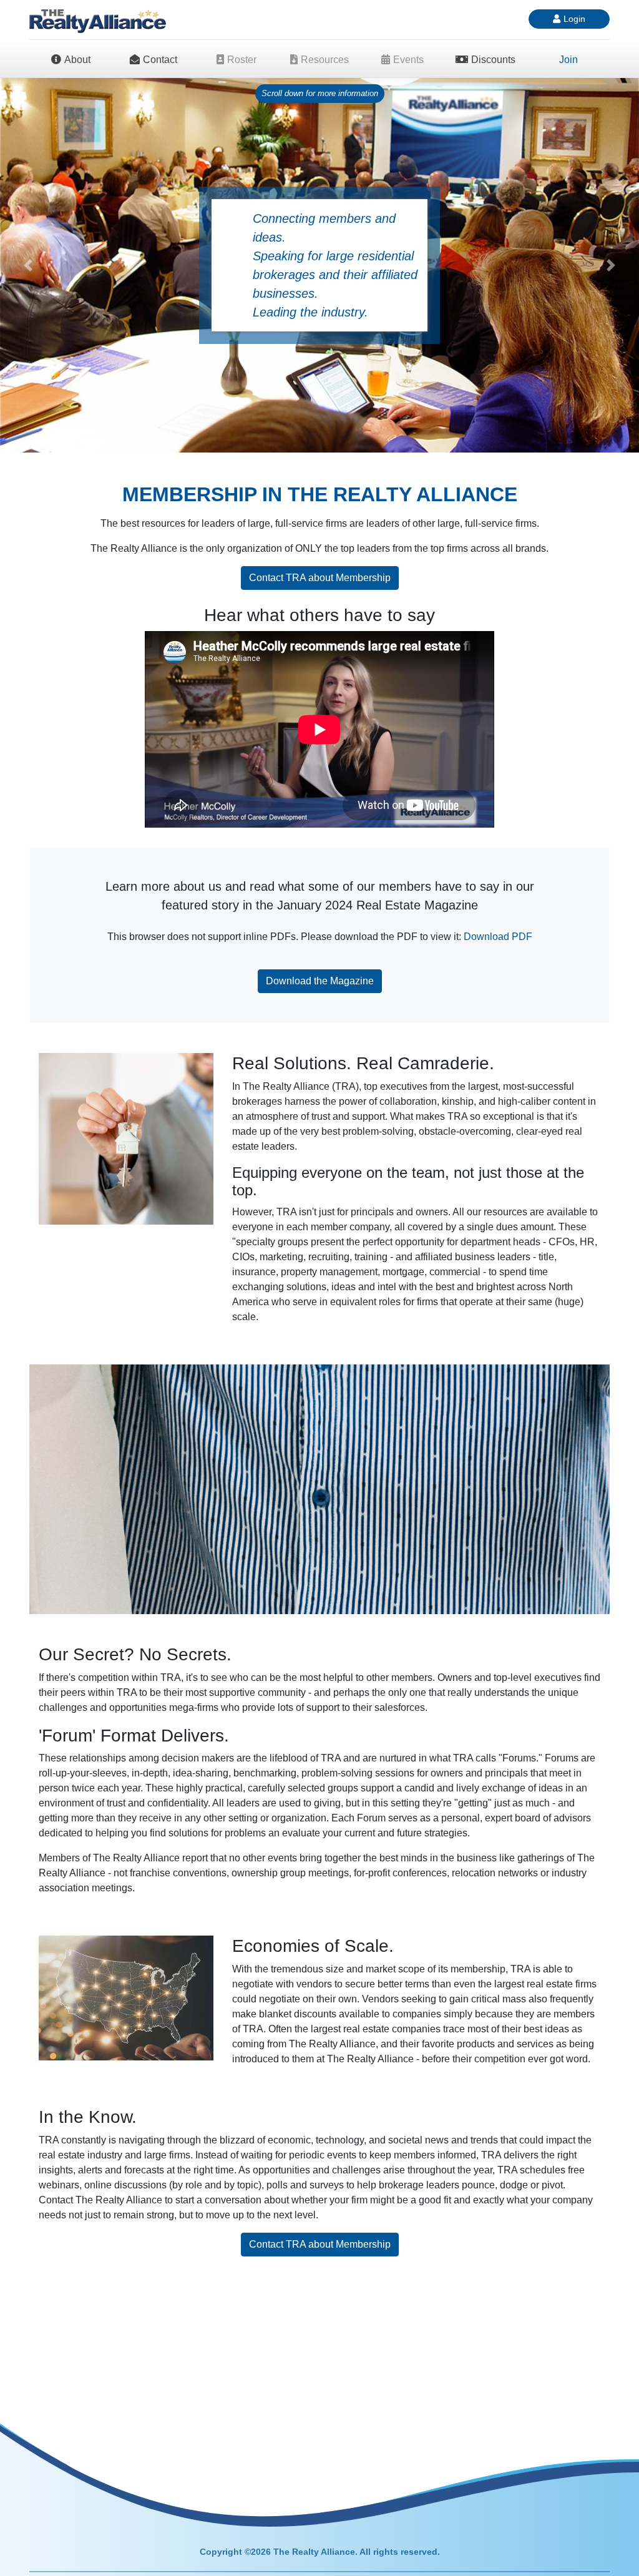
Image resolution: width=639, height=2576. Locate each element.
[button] (28, 265)
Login (574, 19)
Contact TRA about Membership (320, 578)
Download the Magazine (320, 981)
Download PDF (498, 937)
